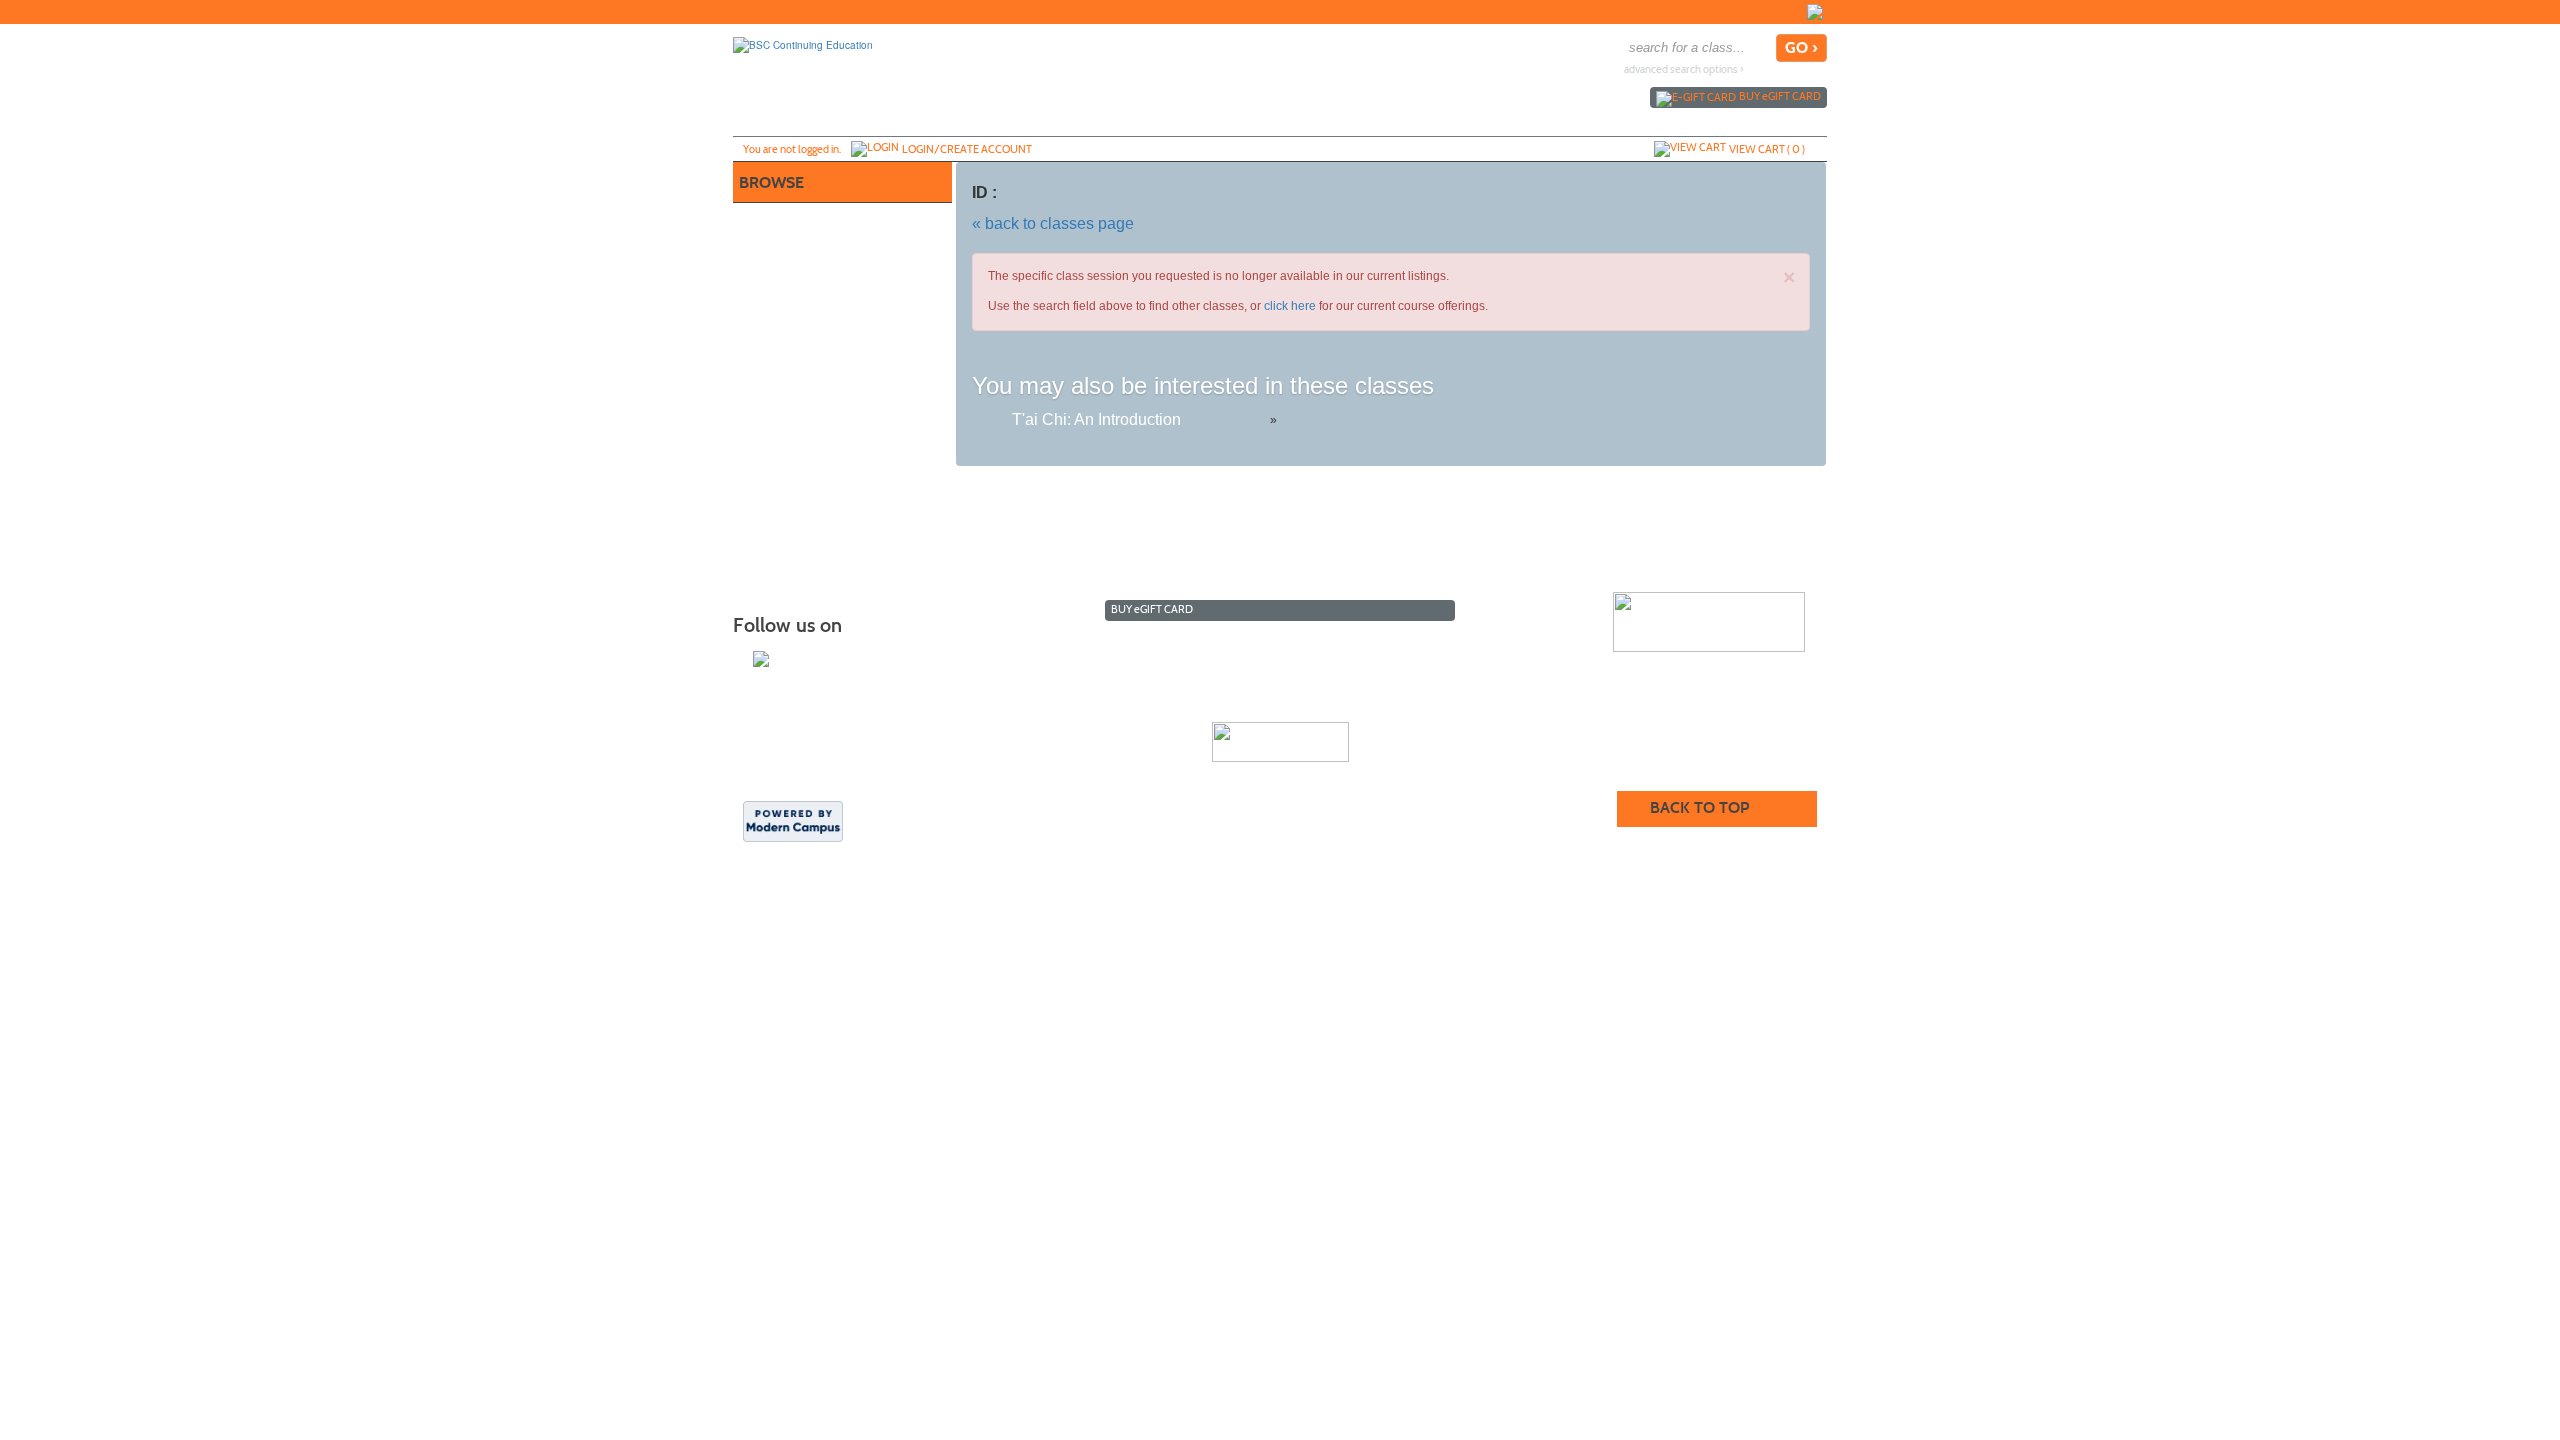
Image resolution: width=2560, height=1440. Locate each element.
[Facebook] (1815, 12)
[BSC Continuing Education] (803, 44)
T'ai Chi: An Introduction (1096, 419)
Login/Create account (967, 149)
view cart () (1767, 149)
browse (771, 182)
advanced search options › (1684, 69)
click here (1290, 306)
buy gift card (1780, 96)
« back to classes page (1053, 223)
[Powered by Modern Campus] (793, 820)
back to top (1699, 807)
